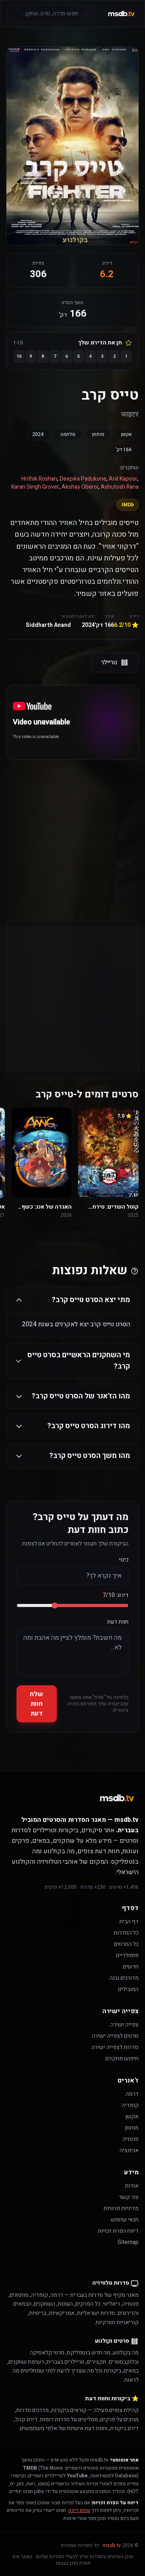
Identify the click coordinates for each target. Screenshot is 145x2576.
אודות (132, 2186)
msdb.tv (112, 2545)
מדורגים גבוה (124, 1978)
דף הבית (129, 1922)
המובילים (128, 1989)
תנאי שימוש (125, 2220)
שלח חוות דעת (36, 1704)
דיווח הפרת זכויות (118, 2231)
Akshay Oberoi (80, 487)
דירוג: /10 (116, 1595)
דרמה (132, 2094)
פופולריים (127, 1955)
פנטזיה (130, 2139)
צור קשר (129, 2197)
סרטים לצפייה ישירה (115, 2036)
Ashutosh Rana (120, 487)
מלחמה (68, 434)
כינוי (124, 1560)
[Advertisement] (72, 823)
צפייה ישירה (124, 2025)
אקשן (126, 434)
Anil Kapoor (123, 479)
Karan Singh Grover (35, 487)
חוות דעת (118, 1622)
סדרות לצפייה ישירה (115, 2047)
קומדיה (130, 2105)
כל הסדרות (126, 1933)
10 (19, 356)
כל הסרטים (126, 1944)
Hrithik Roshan (39, 479)
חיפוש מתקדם (122, 2059)
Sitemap (128, 2242)
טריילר (109, 662)
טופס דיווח (79, 2510)
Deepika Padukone (83, 479)
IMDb (128, 505)
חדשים (131, 1967)
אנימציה (129, 2150)
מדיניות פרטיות (121, 2208)
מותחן (98, 434)
